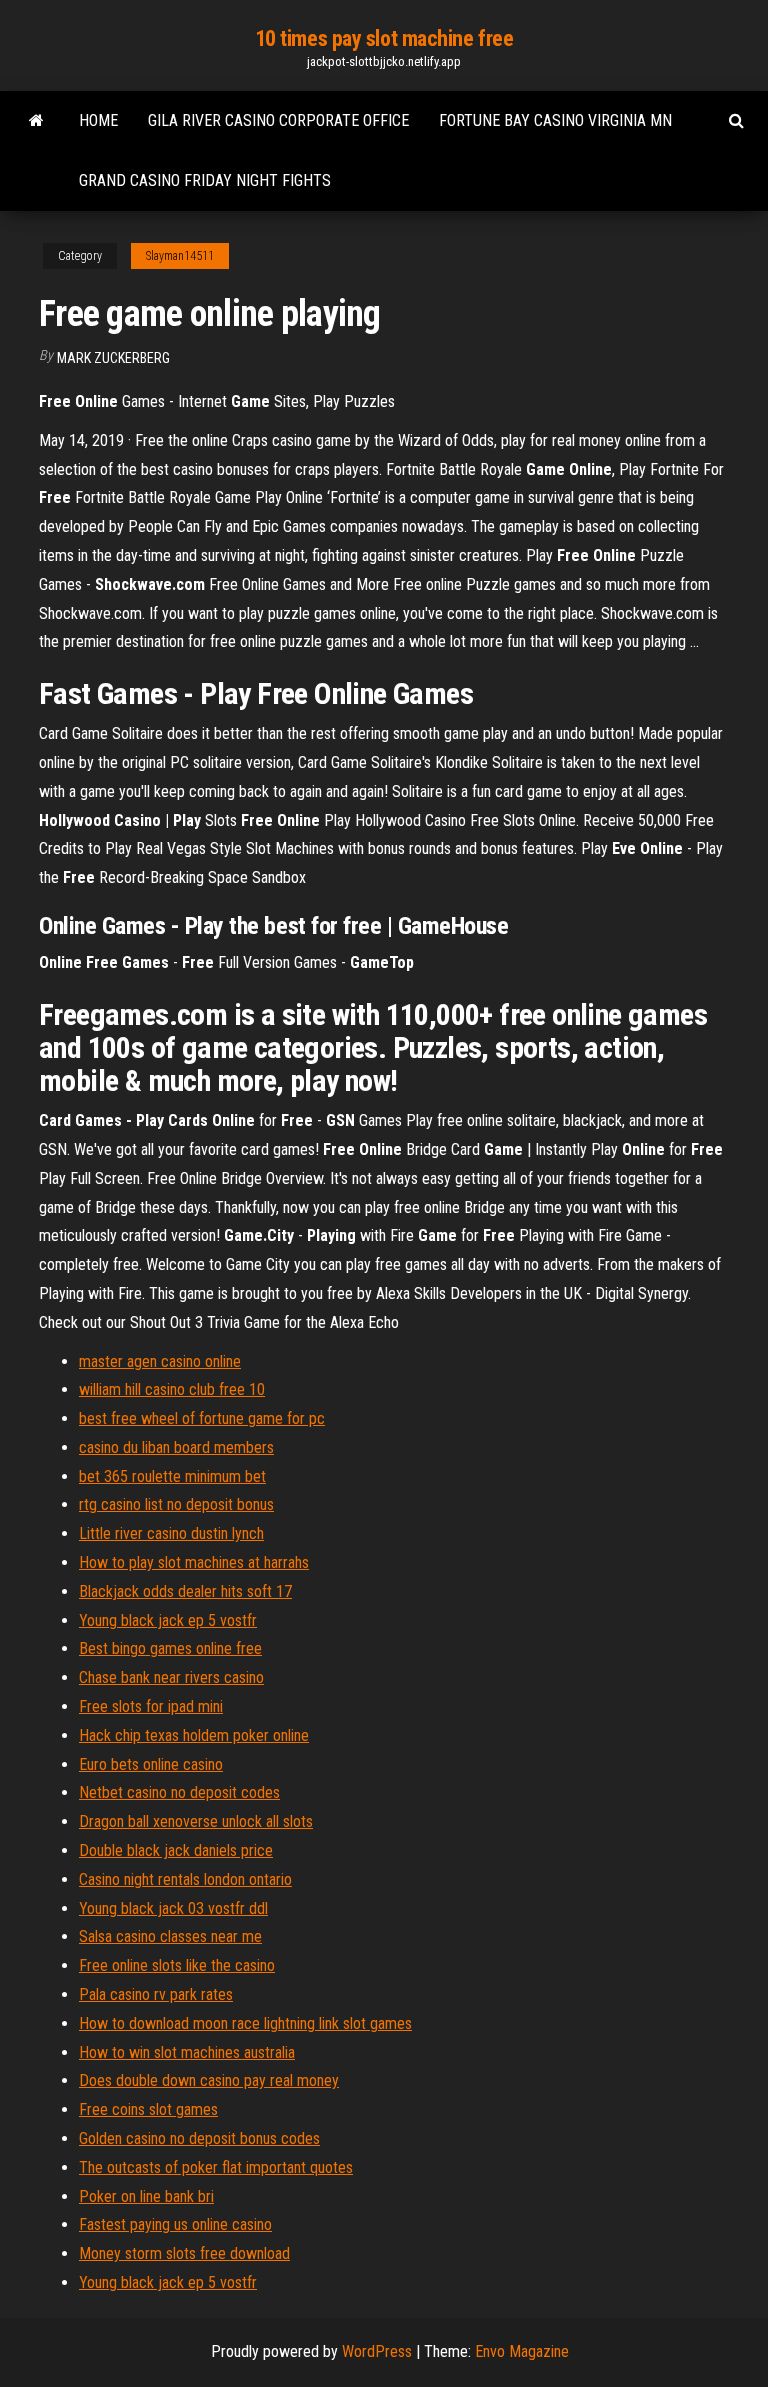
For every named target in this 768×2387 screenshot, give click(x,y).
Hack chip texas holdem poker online (194, 1735)
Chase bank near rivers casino (171, 1677)
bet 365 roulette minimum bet (172, 1476)
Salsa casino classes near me (170, 1936)
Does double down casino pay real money (209, 2080)
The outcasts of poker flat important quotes (216, 2167)
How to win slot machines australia (187, 2052)
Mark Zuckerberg (113, 358)
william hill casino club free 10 (172, 1389)
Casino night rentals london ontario (185, 1879)
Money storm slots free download (184, 2253)
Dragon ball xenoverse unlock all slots (196, 1821)
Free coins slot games (148, 2109)
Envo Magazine (522, 2351)
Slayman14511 (180, 256)
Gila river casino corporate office (278, 120)
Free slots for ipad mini (151, 1706)
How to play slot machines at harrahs (194, 1562)
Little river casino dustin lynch (171, 1533)
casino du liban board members (176, 1447)
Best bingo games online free (170, 1648)
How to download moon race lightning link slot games (245, 2023)
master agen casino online (160, 1361)
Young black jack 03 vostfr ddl (173, 1908)
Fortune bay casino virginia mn (555, 120)
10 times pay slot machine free (384, 38)
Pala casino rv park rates (156, 1994)
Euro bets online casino (151, 1764)
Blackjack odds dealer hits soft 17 (185, 1591)
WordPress (377, 2351)
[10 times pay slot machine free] (36, 121)
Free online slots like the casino (177, 1965)
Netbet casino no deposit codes (179, 1792)
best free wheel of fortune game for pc (202, 1418)
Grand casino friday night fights (205, 180)
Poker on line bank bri (146, 2196)
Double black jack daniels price (176, 1850)
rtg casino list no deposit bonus (176, 1504)
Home (98, 120)
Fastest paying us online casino (175, 2224)
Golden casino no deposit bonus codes (199, 2138)
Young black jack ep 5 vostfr (168, 1620)
